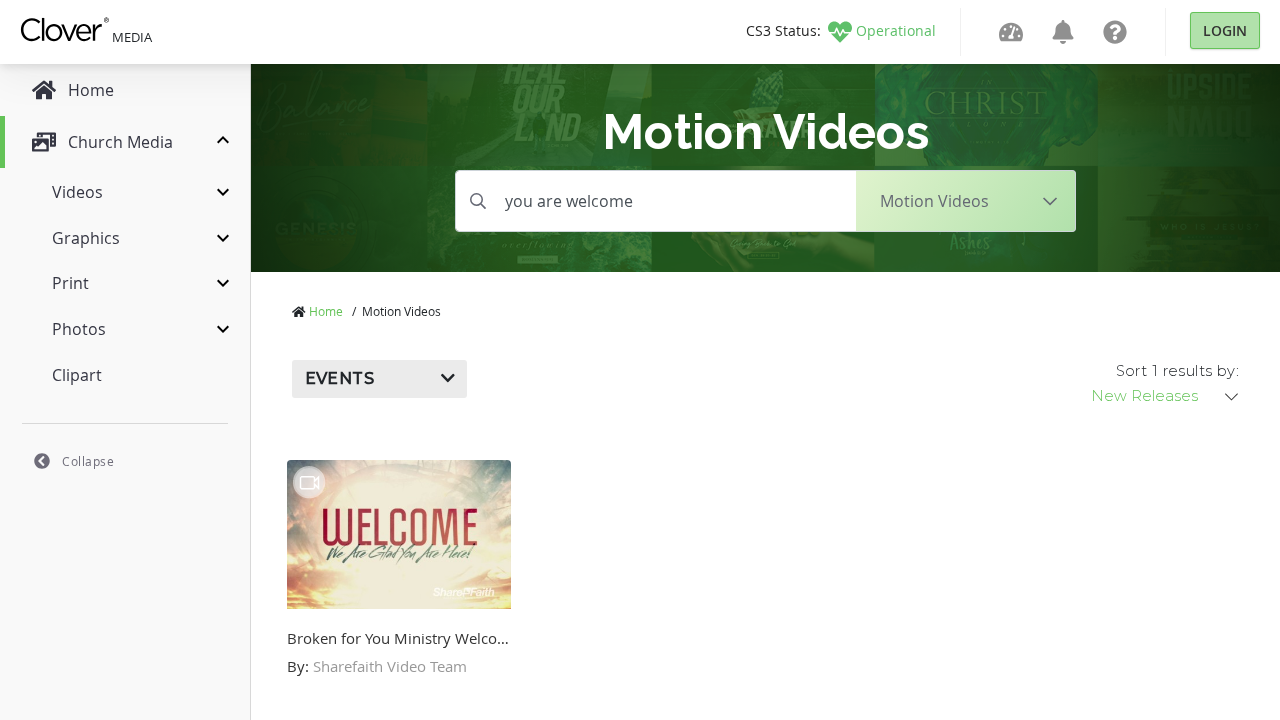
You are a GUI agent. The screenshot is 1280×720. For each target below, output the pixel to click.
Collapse (88, 461)
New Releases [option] (1144, 396)
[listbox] (1166, 396)
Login (1225, 30)
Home (326, 311)
